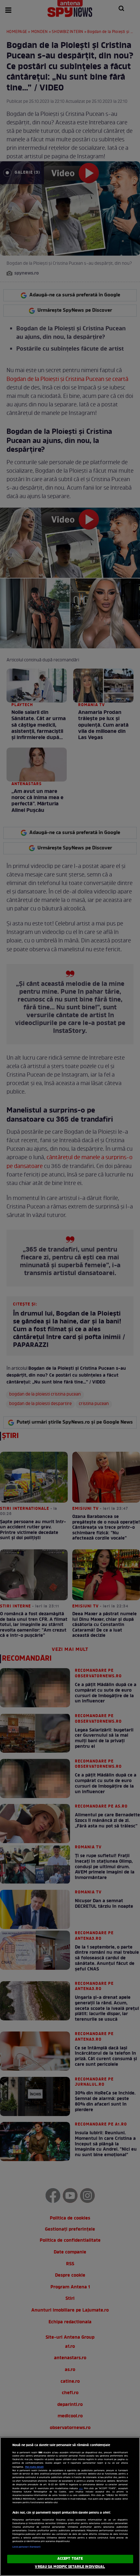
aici (81, 2489)
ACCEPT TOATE (70, 2559)
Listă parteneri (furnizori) (27, 2547)
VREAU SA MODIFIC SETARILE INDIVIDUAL (70, 2567)
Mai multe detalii (34, 2467)
